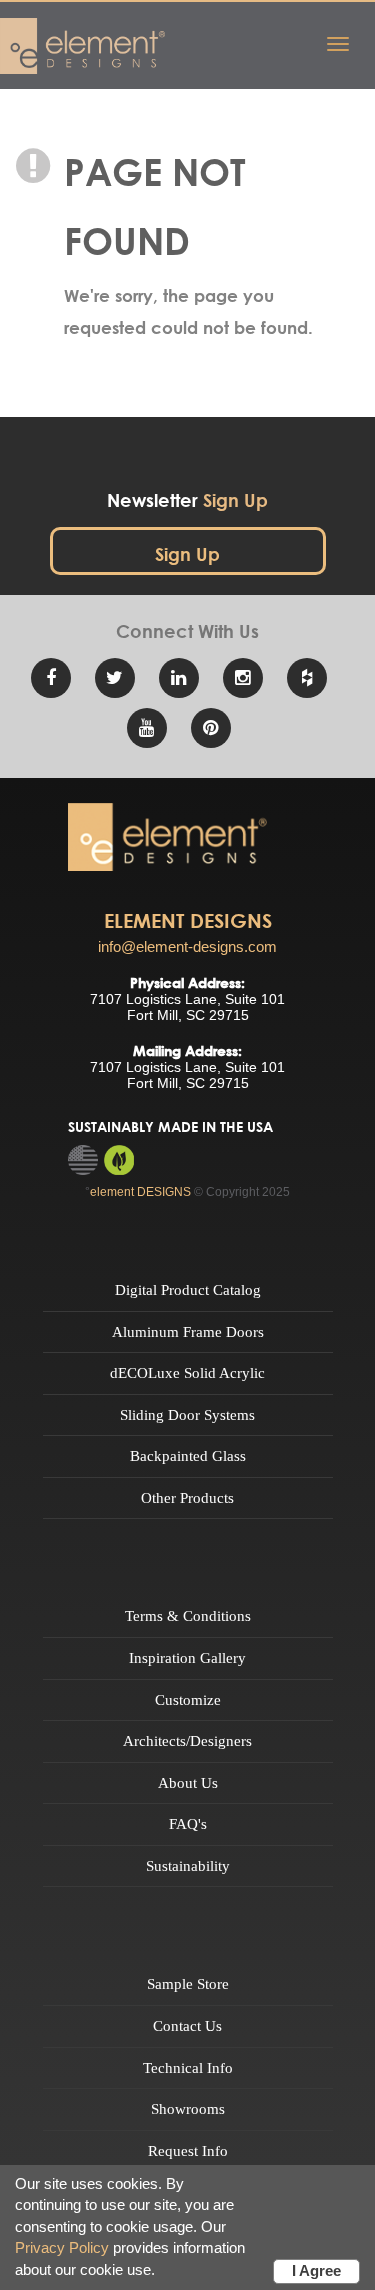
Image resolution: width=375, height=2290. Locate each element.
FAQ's (188, 1824)
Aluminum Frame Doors (188, 1332)
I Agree (316, 2270)
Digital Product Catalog (188, 1290)
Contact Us (187, 2026)
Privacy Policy (62, 2247)
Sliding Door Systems (187, 1415)
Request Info (188, 2151)
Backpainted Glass (188, 1456)
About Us (188, 1783)
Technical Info (188, 2068)
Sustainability (188, 1866)
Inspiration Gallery (187, 1658)
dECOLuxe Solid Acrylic (187, 1373)
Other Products (187, 1498)
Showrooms (188, 2109)
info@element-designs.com (187, 946)
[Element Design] (168, 836)
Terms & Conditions (188, 1616)
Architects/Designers (187, 1741)
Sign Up (187, 554)
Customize (188, 1700)
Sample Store (188, 1984)
